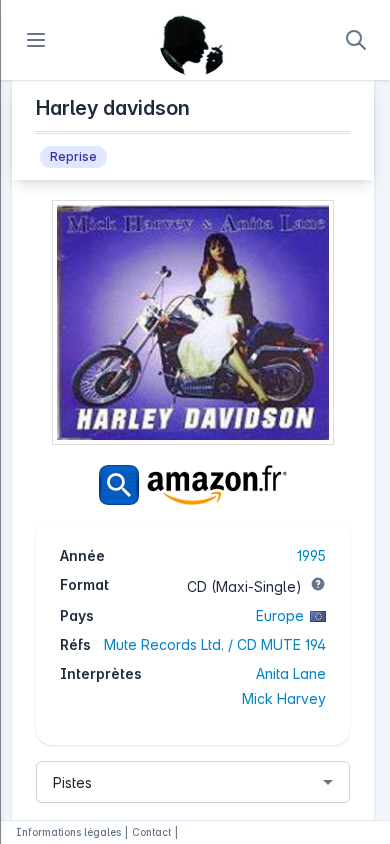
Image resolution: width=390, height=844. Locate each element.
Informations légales (68, 832)
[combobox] (193, 782)
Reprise (73, 156)
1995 (311, 555)
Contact (151, 832)
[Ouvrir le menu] (36, 40)
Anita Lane (291, 673)
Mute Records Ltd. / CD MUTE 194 (215, 644)
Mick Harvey (284, 698)
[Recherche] (356, 40)
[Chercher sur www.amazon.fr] (193, 485)
